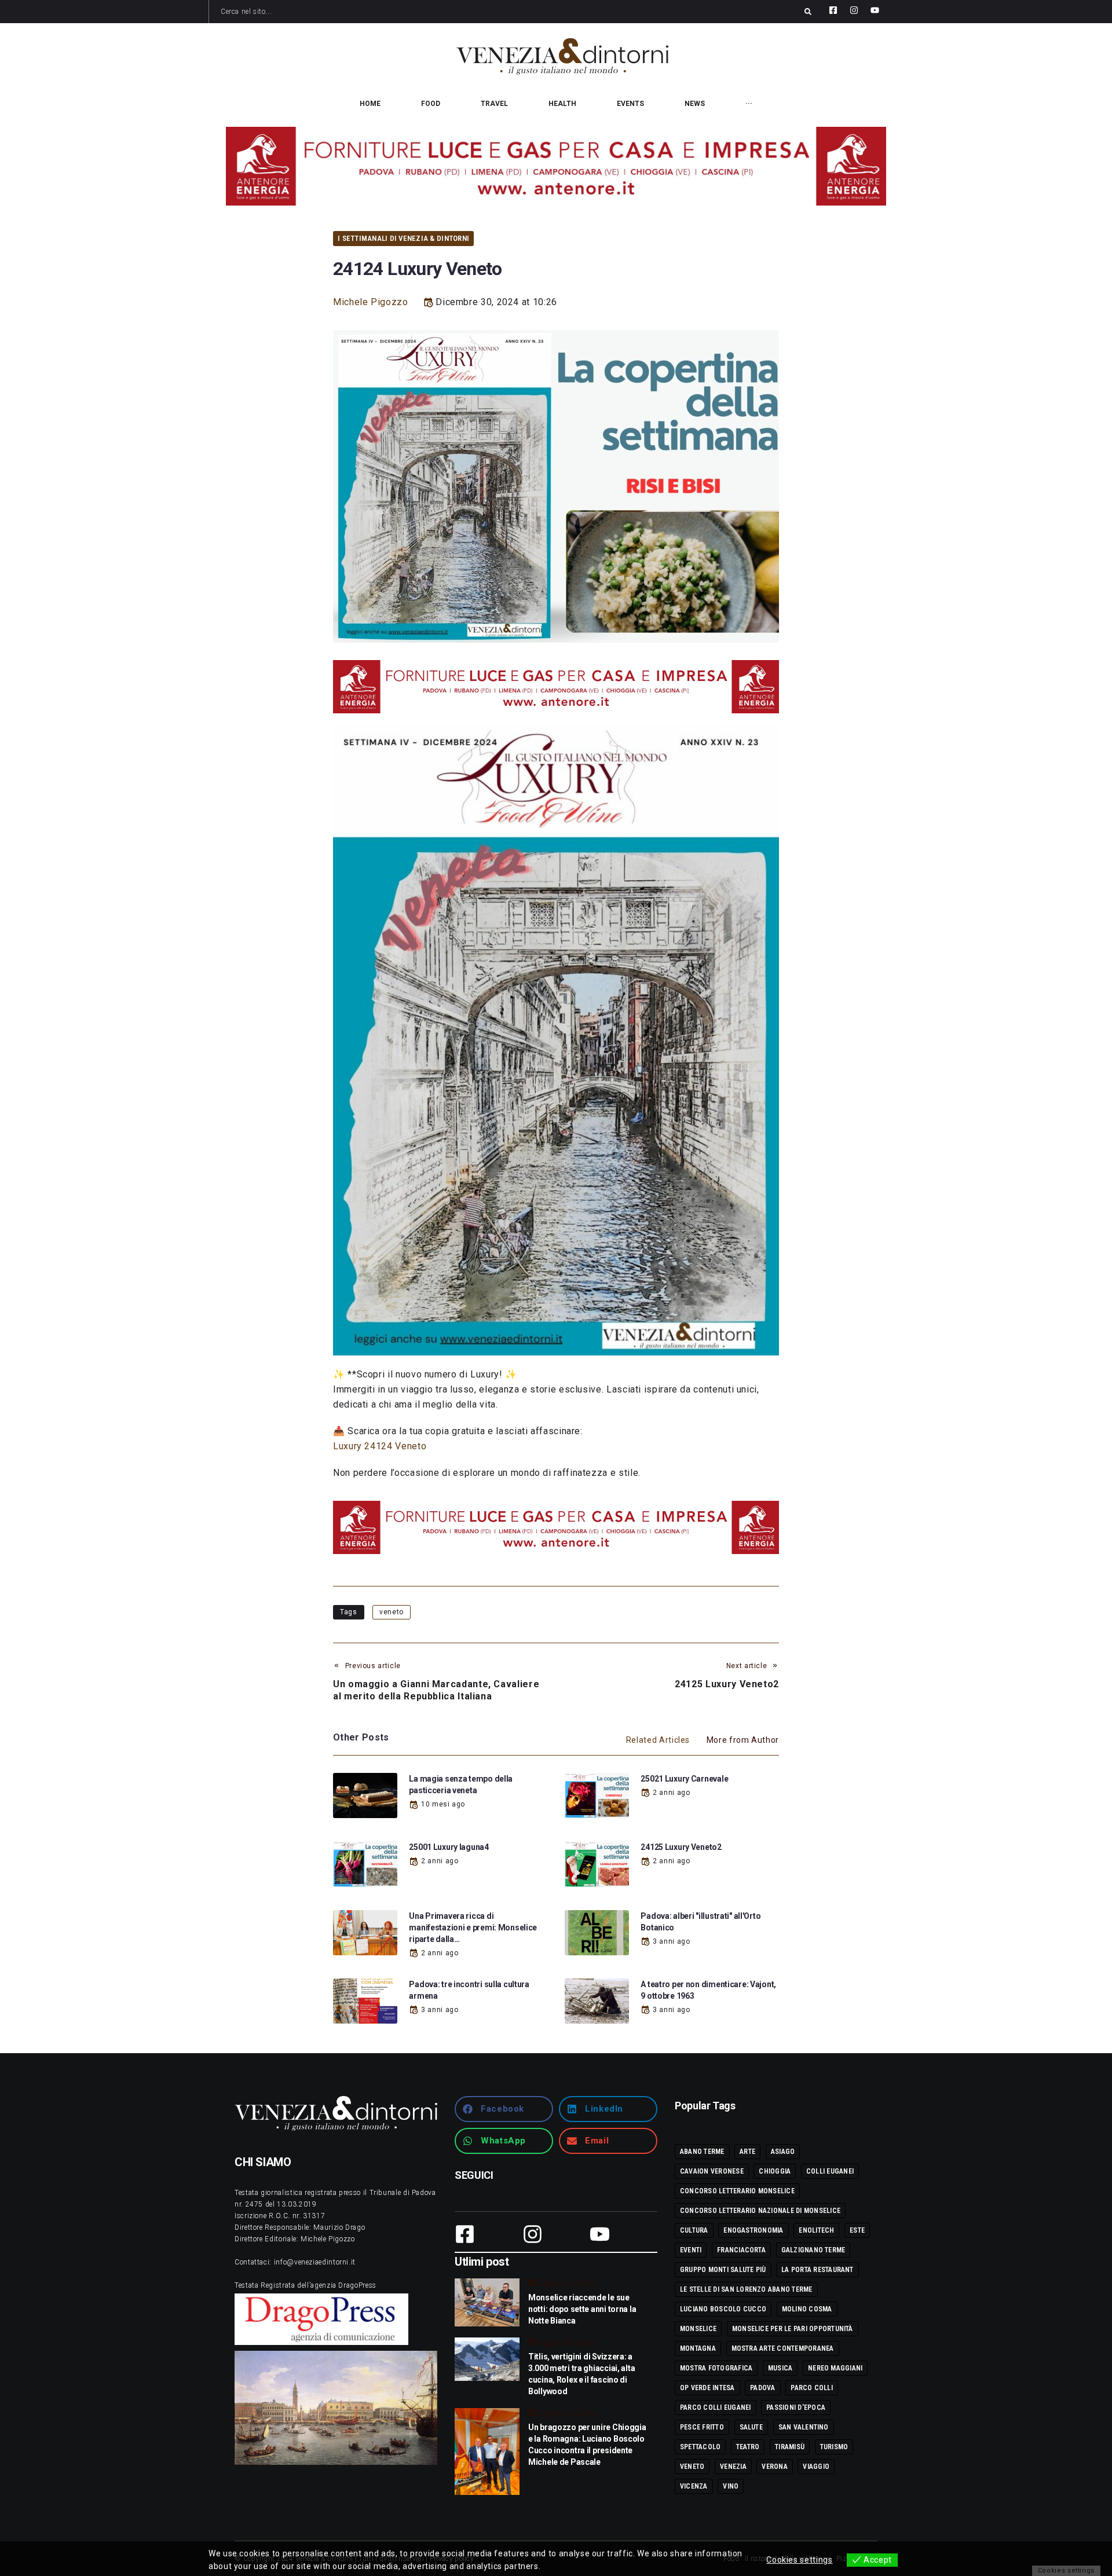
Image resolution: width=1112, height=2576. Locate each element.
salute (751, 2427)
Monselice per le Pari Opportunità (793, 2329)
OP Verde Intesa (707, 2388)
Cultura (694, 2230)
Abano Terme (702, 2152)
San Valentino (804, 2427)
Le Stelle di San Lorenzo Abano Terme (746, 2289)
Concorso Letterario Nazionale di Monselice (760, 2211)
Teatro (748, 2447)
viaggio (816, 2467)
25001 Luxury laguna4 (449, 1847)
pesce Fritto (702, 2427)
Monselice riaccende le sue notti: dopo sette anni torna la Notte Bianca (582, 2309)
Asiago (783, 2152)
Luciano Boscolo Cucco (723, 2309)
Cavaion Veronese (712, 2171)
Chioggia (775, 2171)
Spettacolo (700, 2447)
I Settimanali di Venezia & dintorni (403, 238)
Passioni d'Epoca (796, 2408)
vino (731, 2486)
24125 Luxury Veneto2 (681, 1847)
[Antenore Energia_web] (556, 166)
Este (857, 2230)
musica (780, 2368)
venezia (733, 2467)
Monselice (698, 2329)
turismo (834, 2447)
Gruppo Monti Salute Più (723, 2270)
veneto (392, 1612)
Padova (762, 2388)
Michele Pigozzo (371, 302)
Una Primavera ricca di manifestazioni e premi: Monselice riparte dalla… (473, 1928)
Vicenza (694, 2486)
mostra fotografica (716, 2368)
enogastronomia (753, 2230)
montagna (698, 2348)
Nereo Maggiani (835, 2368)
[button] (504, 2109)
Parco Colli (812, 2388)
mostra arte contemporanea (783, 2348)
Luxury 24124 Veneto (380, 1446)
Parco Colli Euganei (716, 2408)
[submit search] (808, 12)
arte (747, 2152)
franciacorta (741, 2250)
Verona (774, 2467)
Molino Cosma (807, 2309)
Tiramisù (790, 2447)
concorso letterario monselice (737, 2191)
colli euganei (830, 2171)
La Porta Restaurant (817, 2270)
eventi (691, 2250)
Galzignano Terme (813, 2250)
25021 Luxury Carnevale (684, 1779)
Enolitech (816, 2230)
